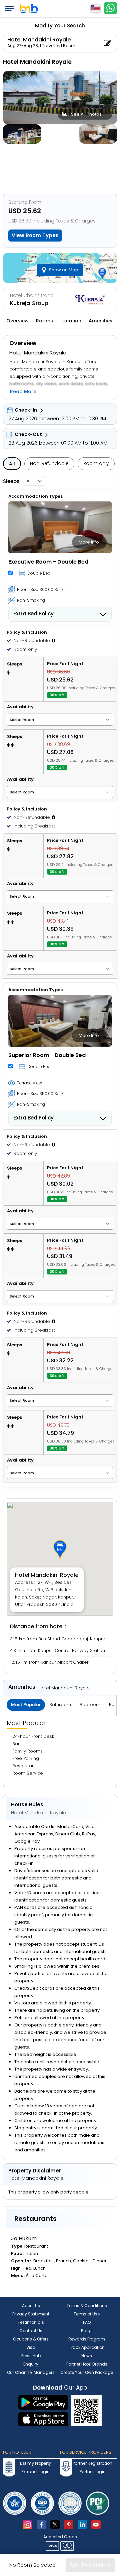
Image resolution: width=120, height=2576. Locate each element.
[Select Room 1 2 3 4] (60, 719)
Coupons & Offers (31, 2339)
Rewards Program (87, 2339)
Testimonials (31, 2322)
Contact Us (31, 2331)
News (87, 2356)
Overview (17, 321)
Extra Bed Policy (33, 614)
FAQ (87, 2322)
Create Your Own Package (87, 2372)
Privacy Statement (31, 2314)
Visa (31, 2347)
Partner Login (93, 2472)
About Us (31, 2306)
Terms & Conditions (87, 2306)
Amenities (100, 321)
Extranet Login (36, 2472)
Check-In (26, 410)
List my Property (35, 2463)
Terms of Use (87, 2314)
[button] (60, 1549)
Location (71, 321)
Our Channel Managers (31, 2372)
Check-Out (28, 434)
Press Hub (31, 2356)
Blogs (87, 2331)
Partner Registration (92, 2463)
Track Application (87, 2347)
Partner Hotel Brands (87, 2364)
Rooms (44, 321)
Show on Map (64, 270)
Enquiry (31, 2364)
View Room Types (35, 235)
